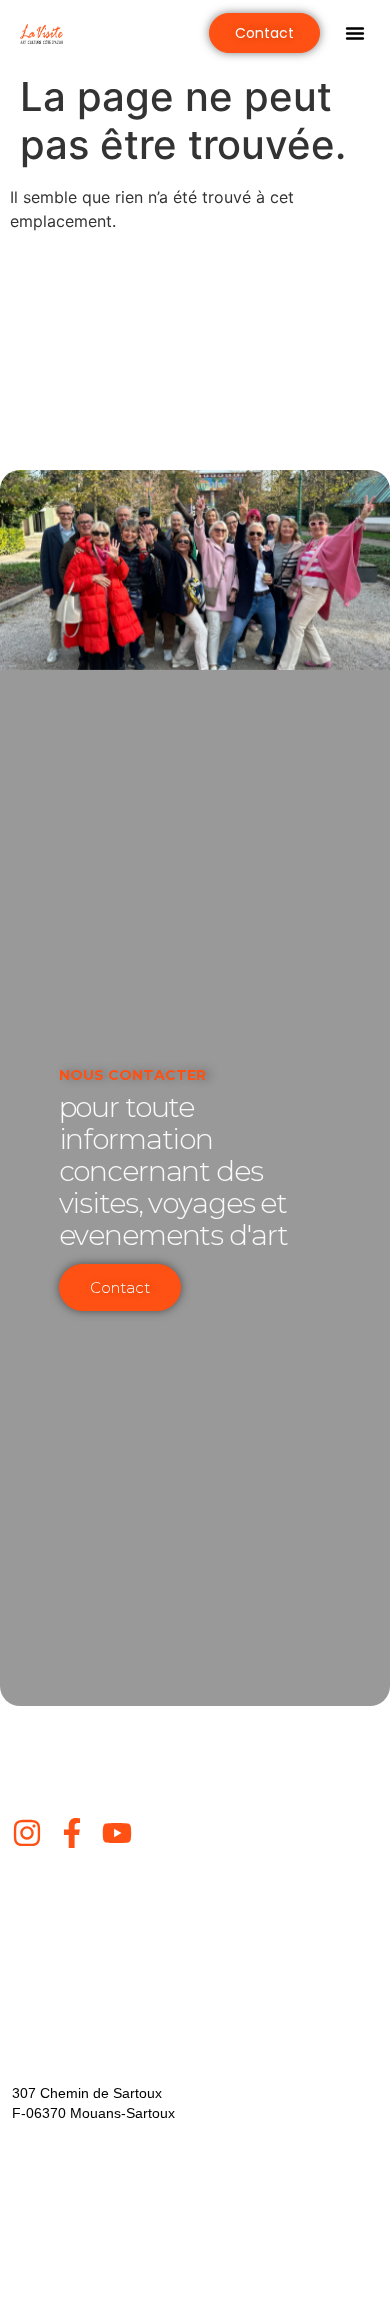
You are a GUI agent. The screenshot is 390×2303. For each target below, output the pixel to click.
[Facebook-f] (72, 1833)
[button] (355, 33)
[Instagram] (27, 1833)
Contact (120, 1287)
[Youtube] (117, 1833)
